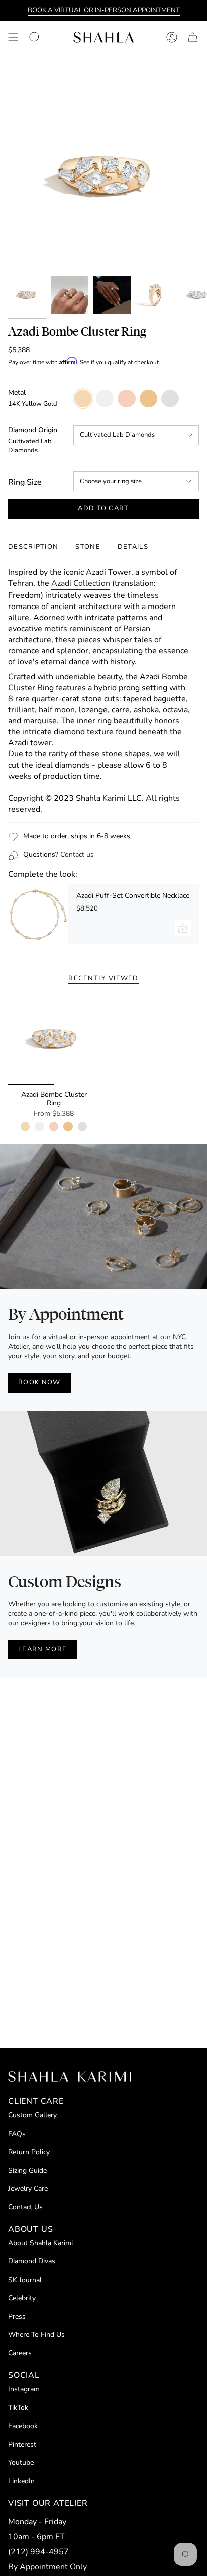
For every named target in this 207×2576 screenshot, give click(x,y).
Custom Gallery (32, 2115)
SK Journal (25, 2280)
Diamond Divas (32, 2261)
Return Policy (29, 2152)
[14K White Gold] (39, 1126)
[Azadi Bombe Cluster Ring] (54, 1039)
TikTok (18, 2408)
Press (17, 2316)
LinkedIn (21, 2481)
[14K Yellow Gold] (25, 1126)
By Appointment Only (47, 2567)
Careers (20, 2353)
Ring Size (25, 482)
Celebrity (22, 2298)
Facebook (23, 2426)
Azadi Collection (81, 583)
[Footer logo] (70, 2077)
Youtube (21, 2462)
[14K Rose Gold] (54, 1126)
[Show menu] (13, 37)
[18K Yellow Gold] (68, 1126)
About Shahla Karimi (40, 2243)
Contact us (77, 855)
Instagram (24, 2389)
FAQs (17, 2134)
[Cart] (193, 37)
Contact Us (25, 2207)
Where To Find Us (36, 2334)
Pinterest (22, 2444)
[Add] (183, 928)
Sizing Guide (27, 2170)
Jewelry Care (28, 2188)
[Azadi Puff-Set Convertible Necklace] (38, 914)
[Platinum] (82, 1126)
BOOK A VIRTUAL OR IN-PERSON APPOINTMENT (104, 10)
